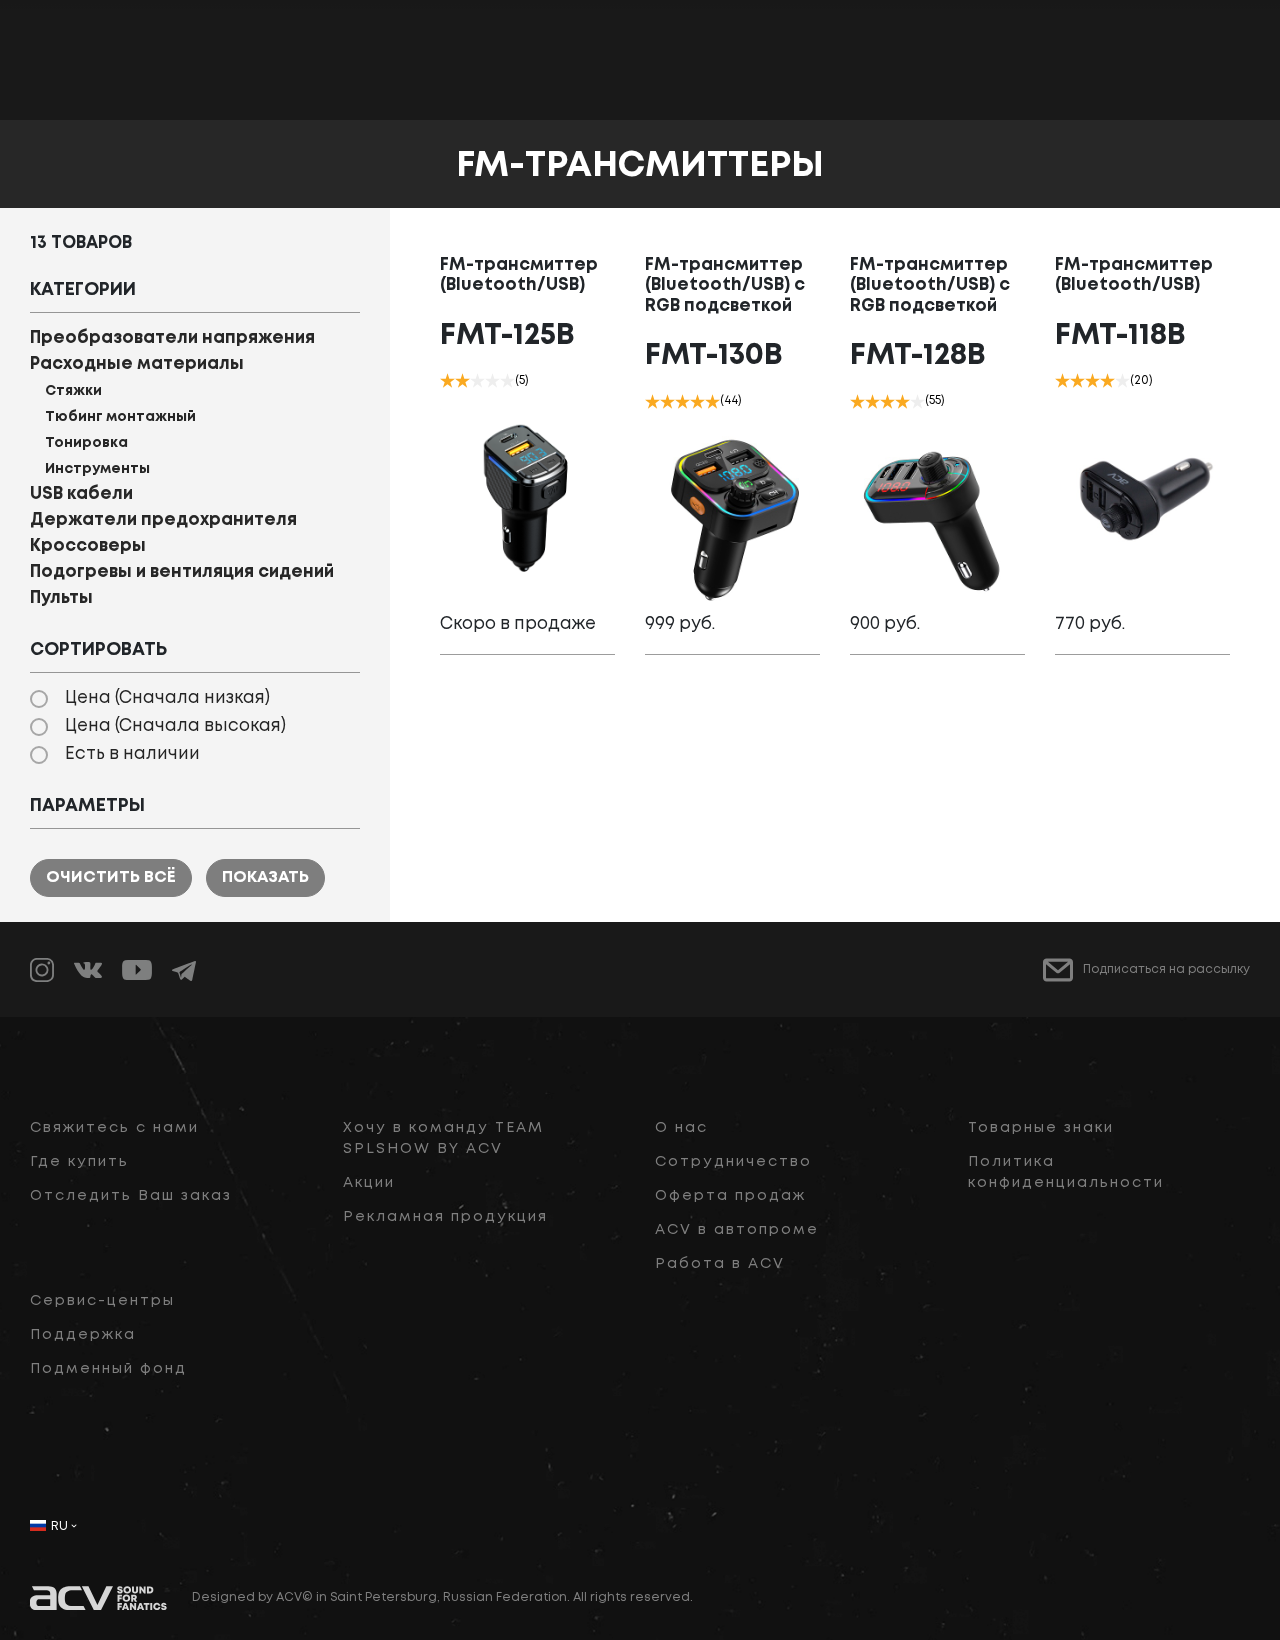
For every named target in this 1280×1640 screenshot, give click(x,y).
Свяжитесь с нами (114, 1128)
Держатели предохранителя (163, 520)
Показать (265, 877)
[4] (492, 380)
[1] (447, 380)
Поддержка (83, 1335)
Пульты (61, 598)
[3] (477, 380)
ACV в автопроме (737, 1230)
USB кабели (81, 494)
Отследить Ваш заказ (131, 1196)
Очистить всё (111, 877)
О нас (681, 1128)
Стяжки (73, 391)
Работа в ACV (720, 1264)
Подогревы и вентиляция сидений (182, 572)
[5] (507, 380)
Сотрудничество (733, 1162)
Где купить (79, 1162)
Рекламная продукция (445, 1217)
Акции (369, 1183)
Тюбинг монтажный (120, 417)
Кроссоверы (88, 546)
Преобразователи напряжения (172, 338)
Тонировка (86, 443)
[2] (462, 380)
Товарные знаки (1041, 1128)
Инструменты (97, 469)
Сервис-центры (102, 1301)
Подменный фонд (108, 1369)
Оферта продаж (730, 1196)
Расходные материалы (137, 364)
